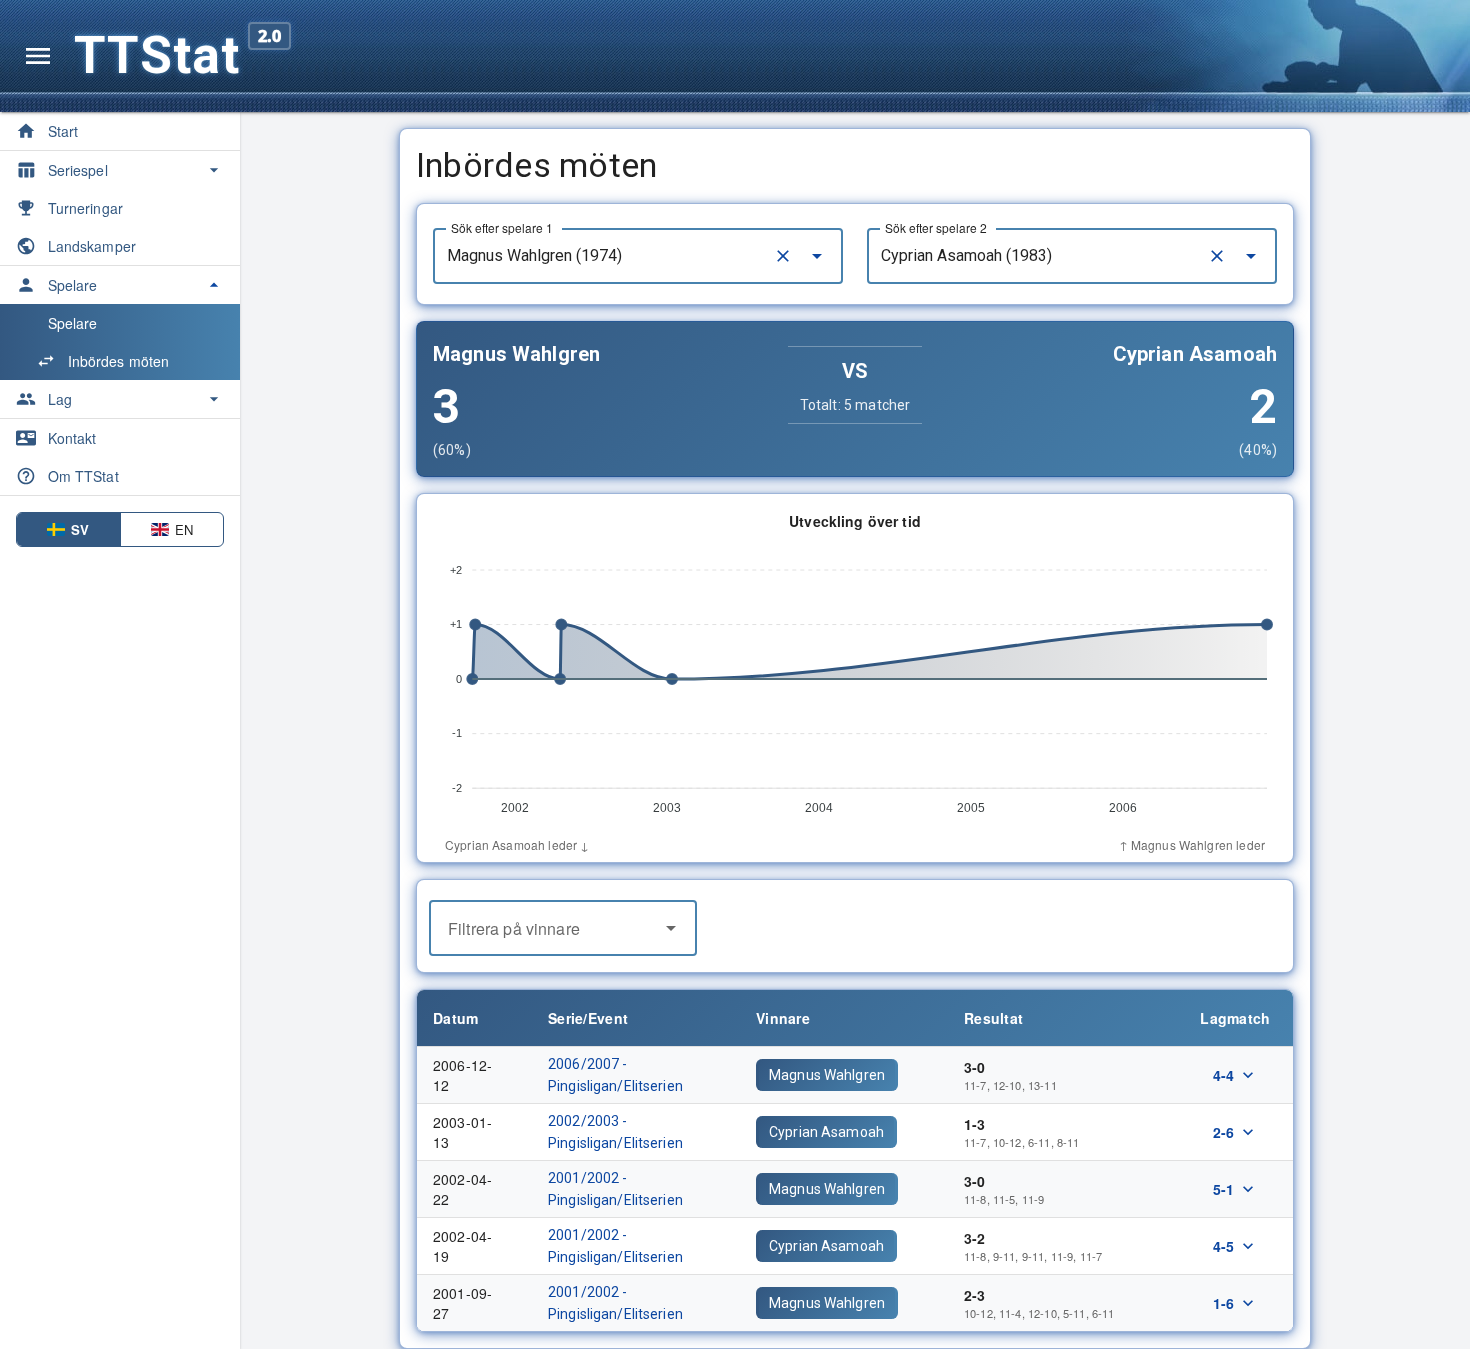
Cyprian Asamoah (826, 1132)
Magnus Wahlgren (827, 1075)
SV (80, 529)
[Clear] (783, 256)
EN (184, 529)
